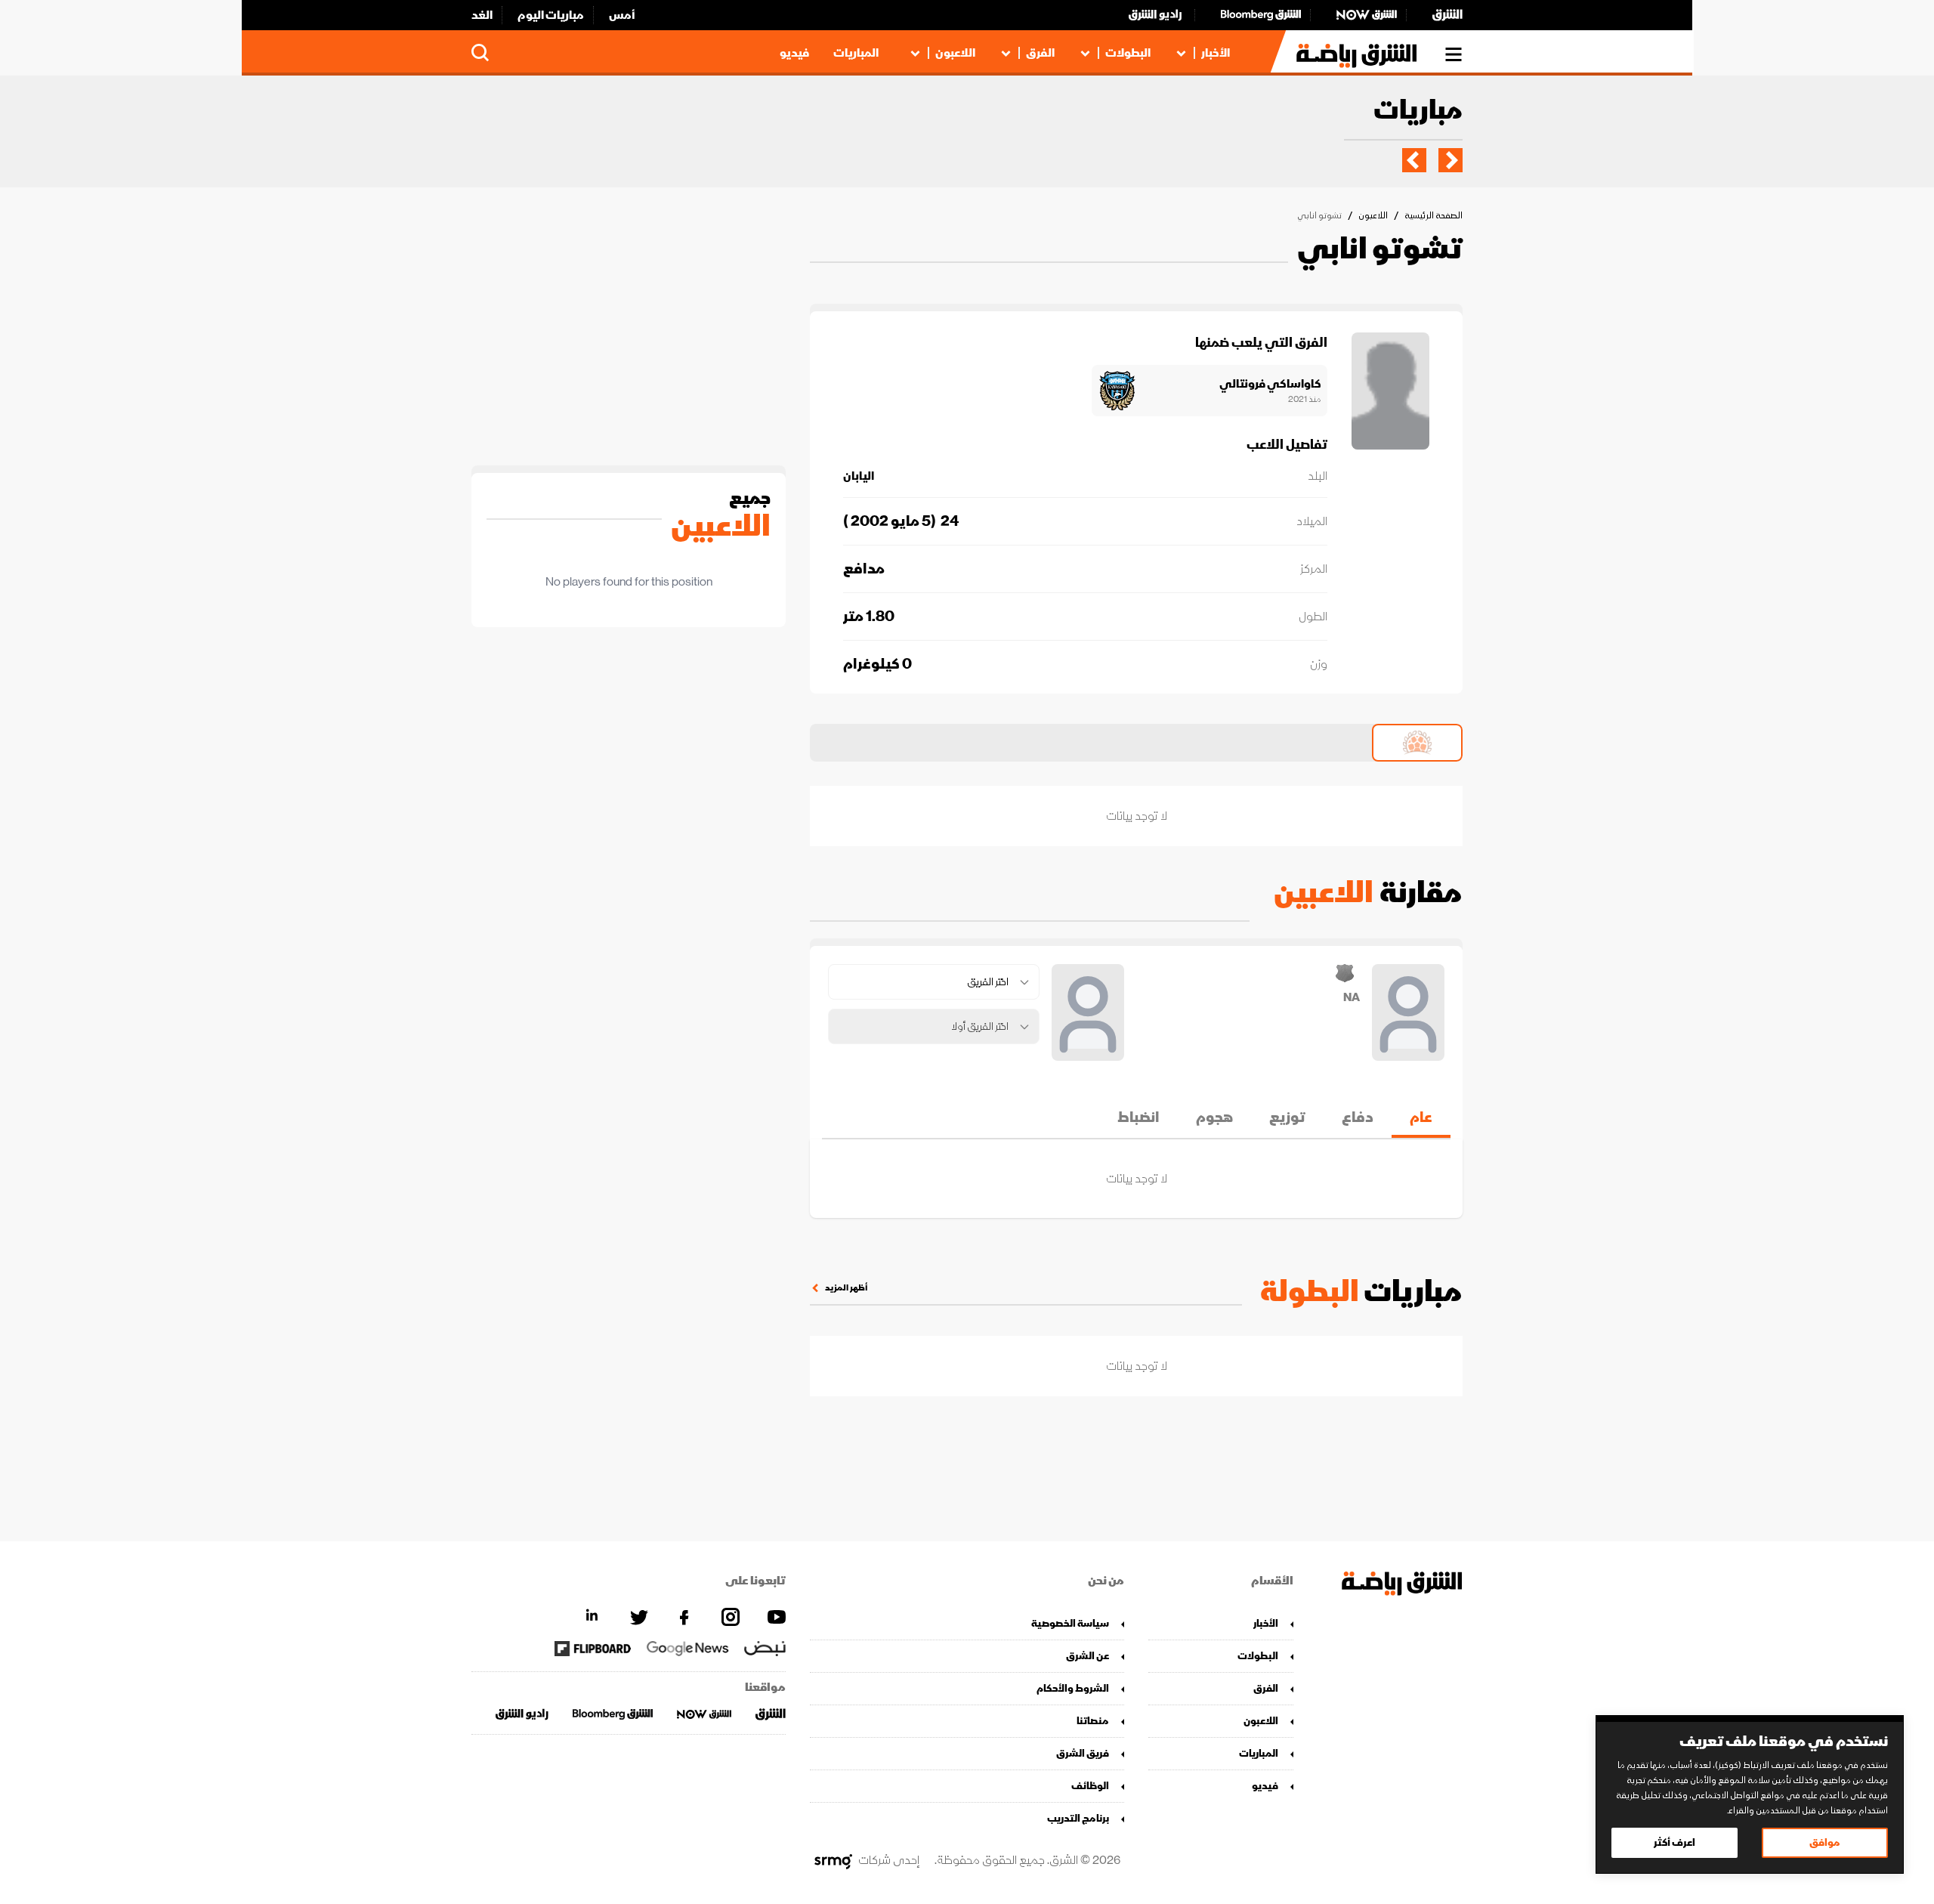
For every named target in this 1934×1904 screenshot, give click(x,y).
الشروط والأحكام (1073, 1688)
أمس (622, 15)
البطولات (1128, 53)
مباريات (1418, 111)
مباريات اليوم (551, 15)
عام (1421, 1117)
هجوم (1214, 1117)
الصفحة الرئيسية (1434, 216)
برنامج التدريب (1078, 1818)
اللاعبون (955, 53)
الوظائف (1090, 1786)
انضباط (1138, 1117)
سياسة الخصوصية (1070, 1623)
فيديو (794, 53)
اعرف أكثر (1674, 1842)
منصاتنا (1093, 1721)
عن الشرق (1087, 1656)
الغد (482, 15)
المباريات (856, 53)
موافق (1825, 1842)
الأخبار (1216, 53)
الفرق (1040, 53)
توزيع (1287, 1117)
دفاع (1358, 1117)
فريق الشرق (1083, 1753)
